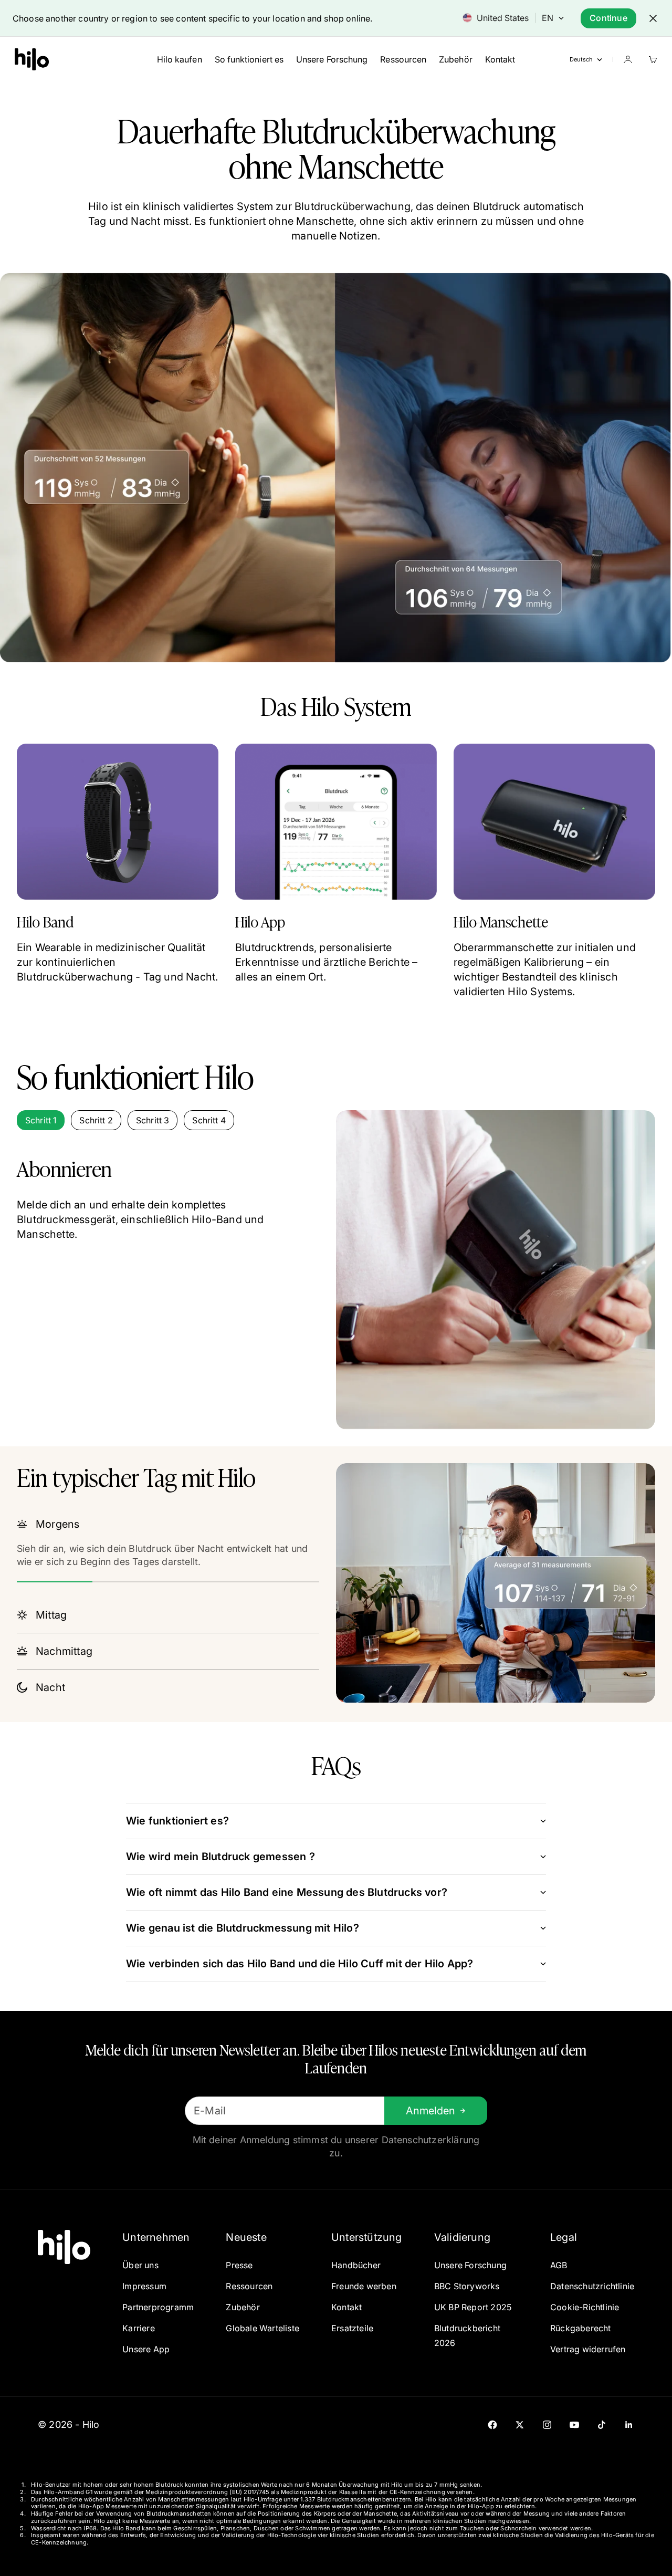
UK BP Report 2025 (473, 2307)
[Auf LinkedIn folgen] (629, 2425)
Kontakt (500, 59)
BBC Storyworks (467, 2286)
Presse (239, 2265)
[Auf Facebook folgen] (492, 2425)
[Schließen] (653, 18)
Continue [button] (608, 18)
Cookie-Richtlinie (585, 2307)
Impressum (144, 2286)
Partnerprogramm (158, 2307)
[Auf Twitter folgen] (520, 2425)
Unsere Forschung (332, 59)
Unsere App (146, 2349)
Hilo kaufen (180, 59)
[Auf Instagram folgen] (547, 2425)
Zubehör (456, 59)
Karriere (139, 2328)
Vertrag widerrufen (588, 2349)
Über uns (140, 2265)
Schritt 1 (41, 1120)
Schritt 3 (153, 1120)
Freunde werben (364, 2286)
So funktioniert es (249, 59)
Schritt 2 (96, 1120)
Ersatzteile (352, 2328)
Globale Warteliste (262, 2328)
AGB (559, 2265)
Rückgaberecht (581, 2328)
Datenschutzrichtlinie (592, 2286)
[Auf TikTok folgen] (602, 2425)
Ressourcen (403, 59)
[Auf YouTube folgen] (574, 2425)
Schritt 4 (209, 1120)
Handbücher (356, 2265)
